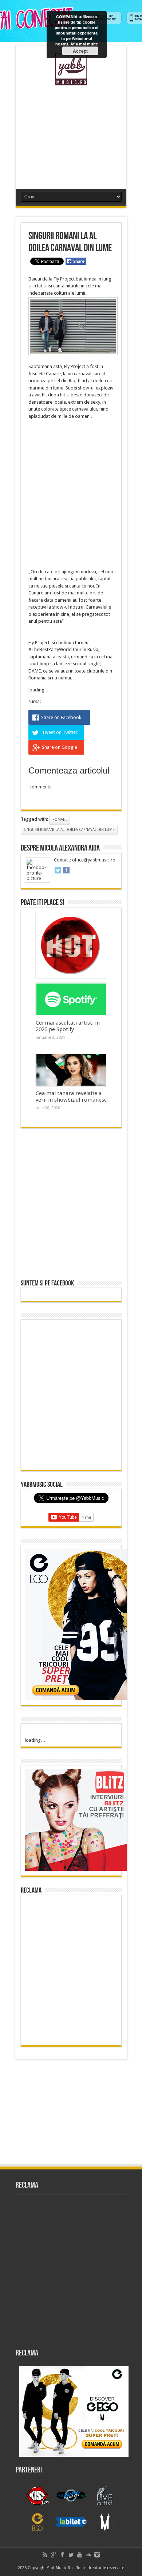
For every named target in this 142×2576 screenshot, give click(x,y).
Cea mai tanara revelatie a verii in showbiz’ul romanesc (71, 1097)
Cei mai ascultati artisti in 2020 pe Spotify (68, 1026)
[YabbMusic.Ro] (71, 80)
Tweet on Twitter (60, 732)
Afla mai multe (84, 44)
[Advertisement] (71, 134)
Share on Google (60, 747)
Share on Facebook (61, 717)
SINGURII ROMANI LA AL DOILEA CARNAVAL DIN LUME (69, 830)
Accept (80, 51)
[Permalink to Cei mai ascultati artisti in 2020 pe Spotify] (71, 1000)
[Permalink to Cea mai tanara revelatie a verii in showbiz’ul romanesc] (71, 1070)
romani (60, 819)
